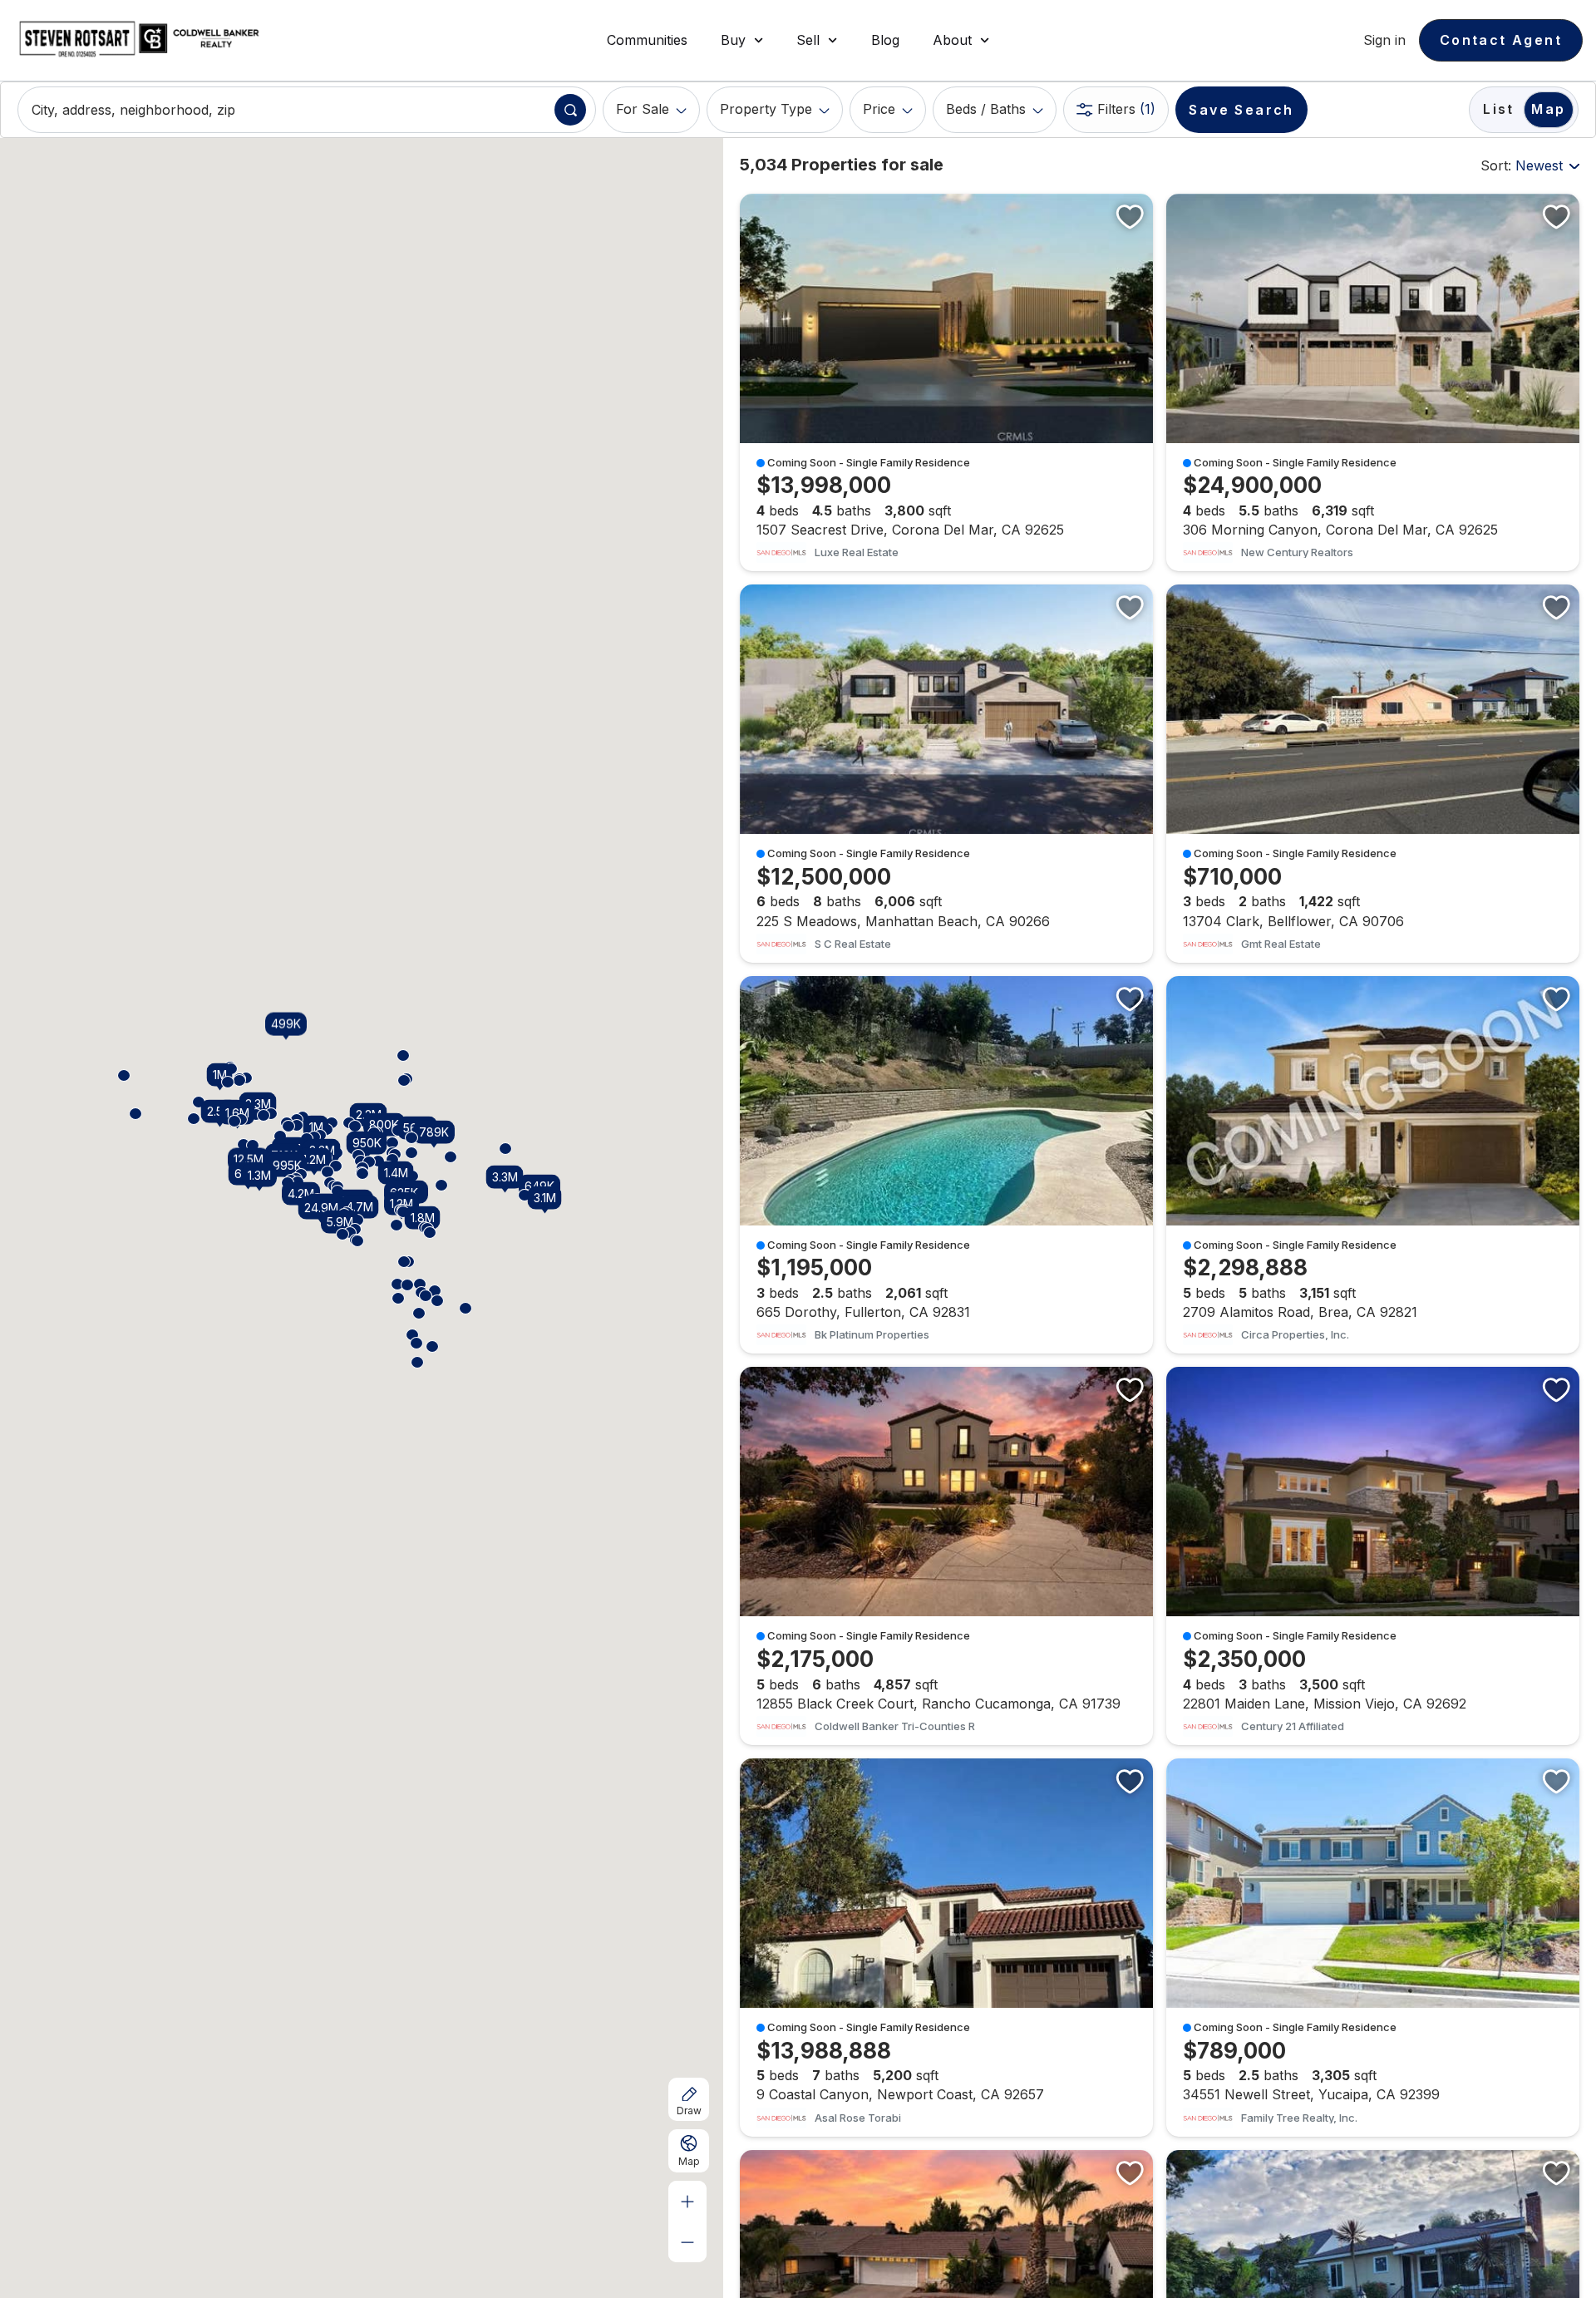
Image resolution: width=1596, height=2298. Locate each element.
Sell (808, 40)
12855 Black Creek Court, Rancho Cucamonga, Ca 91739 (946, 1556)
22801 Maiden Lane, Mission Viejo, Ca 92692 (1373, 1556)
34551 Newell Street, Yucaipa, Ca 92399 (1373, 1948)
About (952, 40)
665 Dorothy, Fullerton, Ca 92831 (946, 1165)
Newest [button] (1539, 165)
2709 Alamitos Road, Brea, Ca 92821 (1373, 1165)
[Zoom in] (687, 2201)
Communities (647, 40)
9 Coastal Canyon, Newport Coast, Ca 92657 (946, 1948)
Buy (733, 40)
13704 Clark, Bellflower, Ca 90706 (1373, 774)
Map (1548, 109)
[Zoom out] (687, 2242)
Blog (885, 40)
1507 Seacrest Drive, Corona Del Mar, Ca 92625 (946, 383)
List (1499, 109)
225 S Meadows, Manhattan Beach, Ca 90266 (946, 774)
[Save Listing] (1130, 216)
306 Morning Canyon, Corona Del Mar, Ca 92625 (1373, 383)
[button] (253, 1145)
